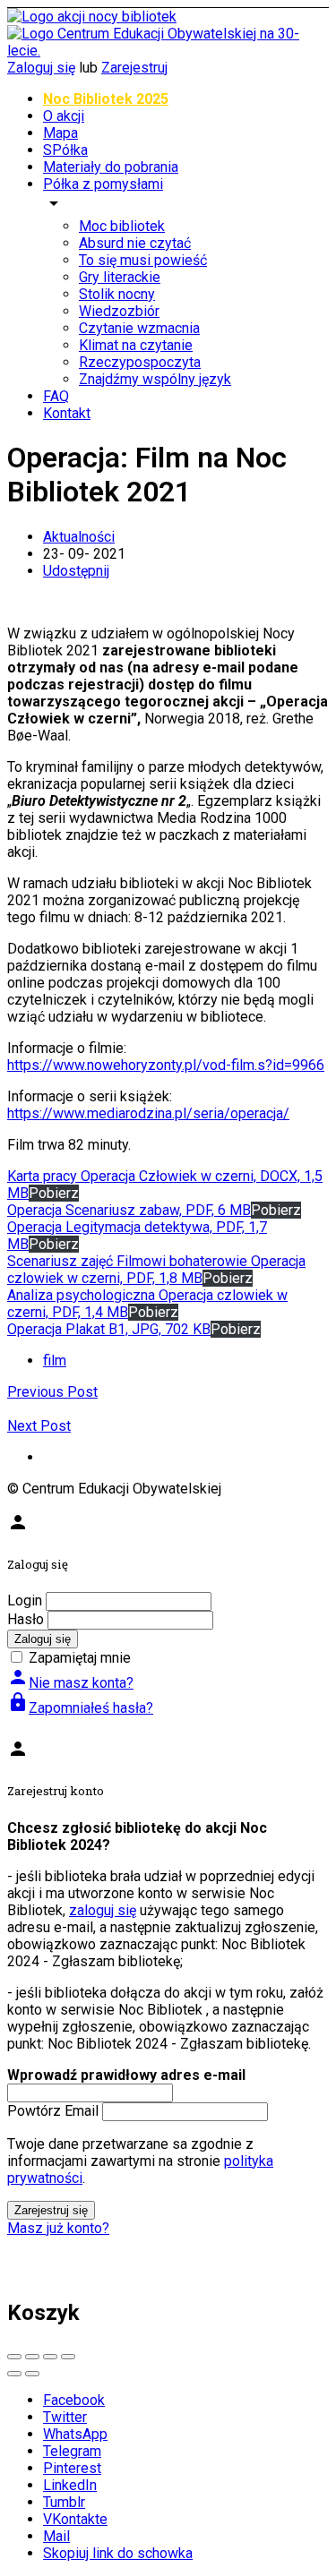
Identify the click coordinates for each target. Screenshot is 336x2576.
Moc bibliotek (122, 226)
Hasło (26, 1619)
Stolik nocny (117, 294)
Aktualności (79, 537)
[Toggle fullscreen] (50, 2357)
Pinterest (72, 2468)
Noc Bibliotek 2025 (106, 99)
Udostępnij (76, 571)
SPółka (65, 150)
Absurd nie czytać (135, 243)
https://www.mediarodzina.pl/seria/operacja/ (148, 1113)
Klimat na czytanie (136, 345)
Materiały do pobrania (111, 167)
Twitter (65, 2417)
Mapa (60, 133)
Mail (56, 2536)
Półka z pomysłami (103, 184)
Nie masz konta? (70, 1683)
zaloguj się (103, 1910)
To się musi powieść (143, 260)
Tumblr (64, 2502)
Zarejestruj (134, 68)
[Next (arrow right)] (32, 2374)
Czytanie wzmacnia (139, 328)
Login (25, 1600)
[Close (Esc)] (14, 2357)
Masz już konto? (58, 2228)
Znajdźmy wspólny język (155, 379)
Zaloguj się (41, 68)
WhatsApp (75, 2434)
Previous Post (52, 1392)
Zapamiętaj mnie (80, 1658)
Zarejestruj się (51, 2210)
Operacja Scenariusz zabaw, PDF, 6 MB (129, 1210)
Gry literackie (120, 277)
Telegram (72, 2451)
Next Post (39, 1426)
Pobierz (54, 1193)
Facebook (74, 2400)
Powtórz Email (53, 2111)
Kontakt (67, 413)
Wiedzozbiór (119, 311)
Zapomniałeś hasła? (80, 1708)
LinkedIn (70, 2485)
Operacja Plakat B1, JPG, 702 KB (109, 1329)
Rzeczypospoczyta (140, 362)
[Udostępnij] (32, 2357)
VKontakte (75, 2519)
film (55, 1361)
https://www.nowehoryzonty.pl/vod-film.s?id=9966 (166, 1065)
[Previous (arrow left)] (14, 2374)
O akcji (64, 116)
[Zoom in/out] (68, 2357)
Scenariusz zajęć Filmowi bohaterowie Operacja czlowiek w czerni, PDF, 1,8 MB (156, 1270)
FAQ (56, 396)
